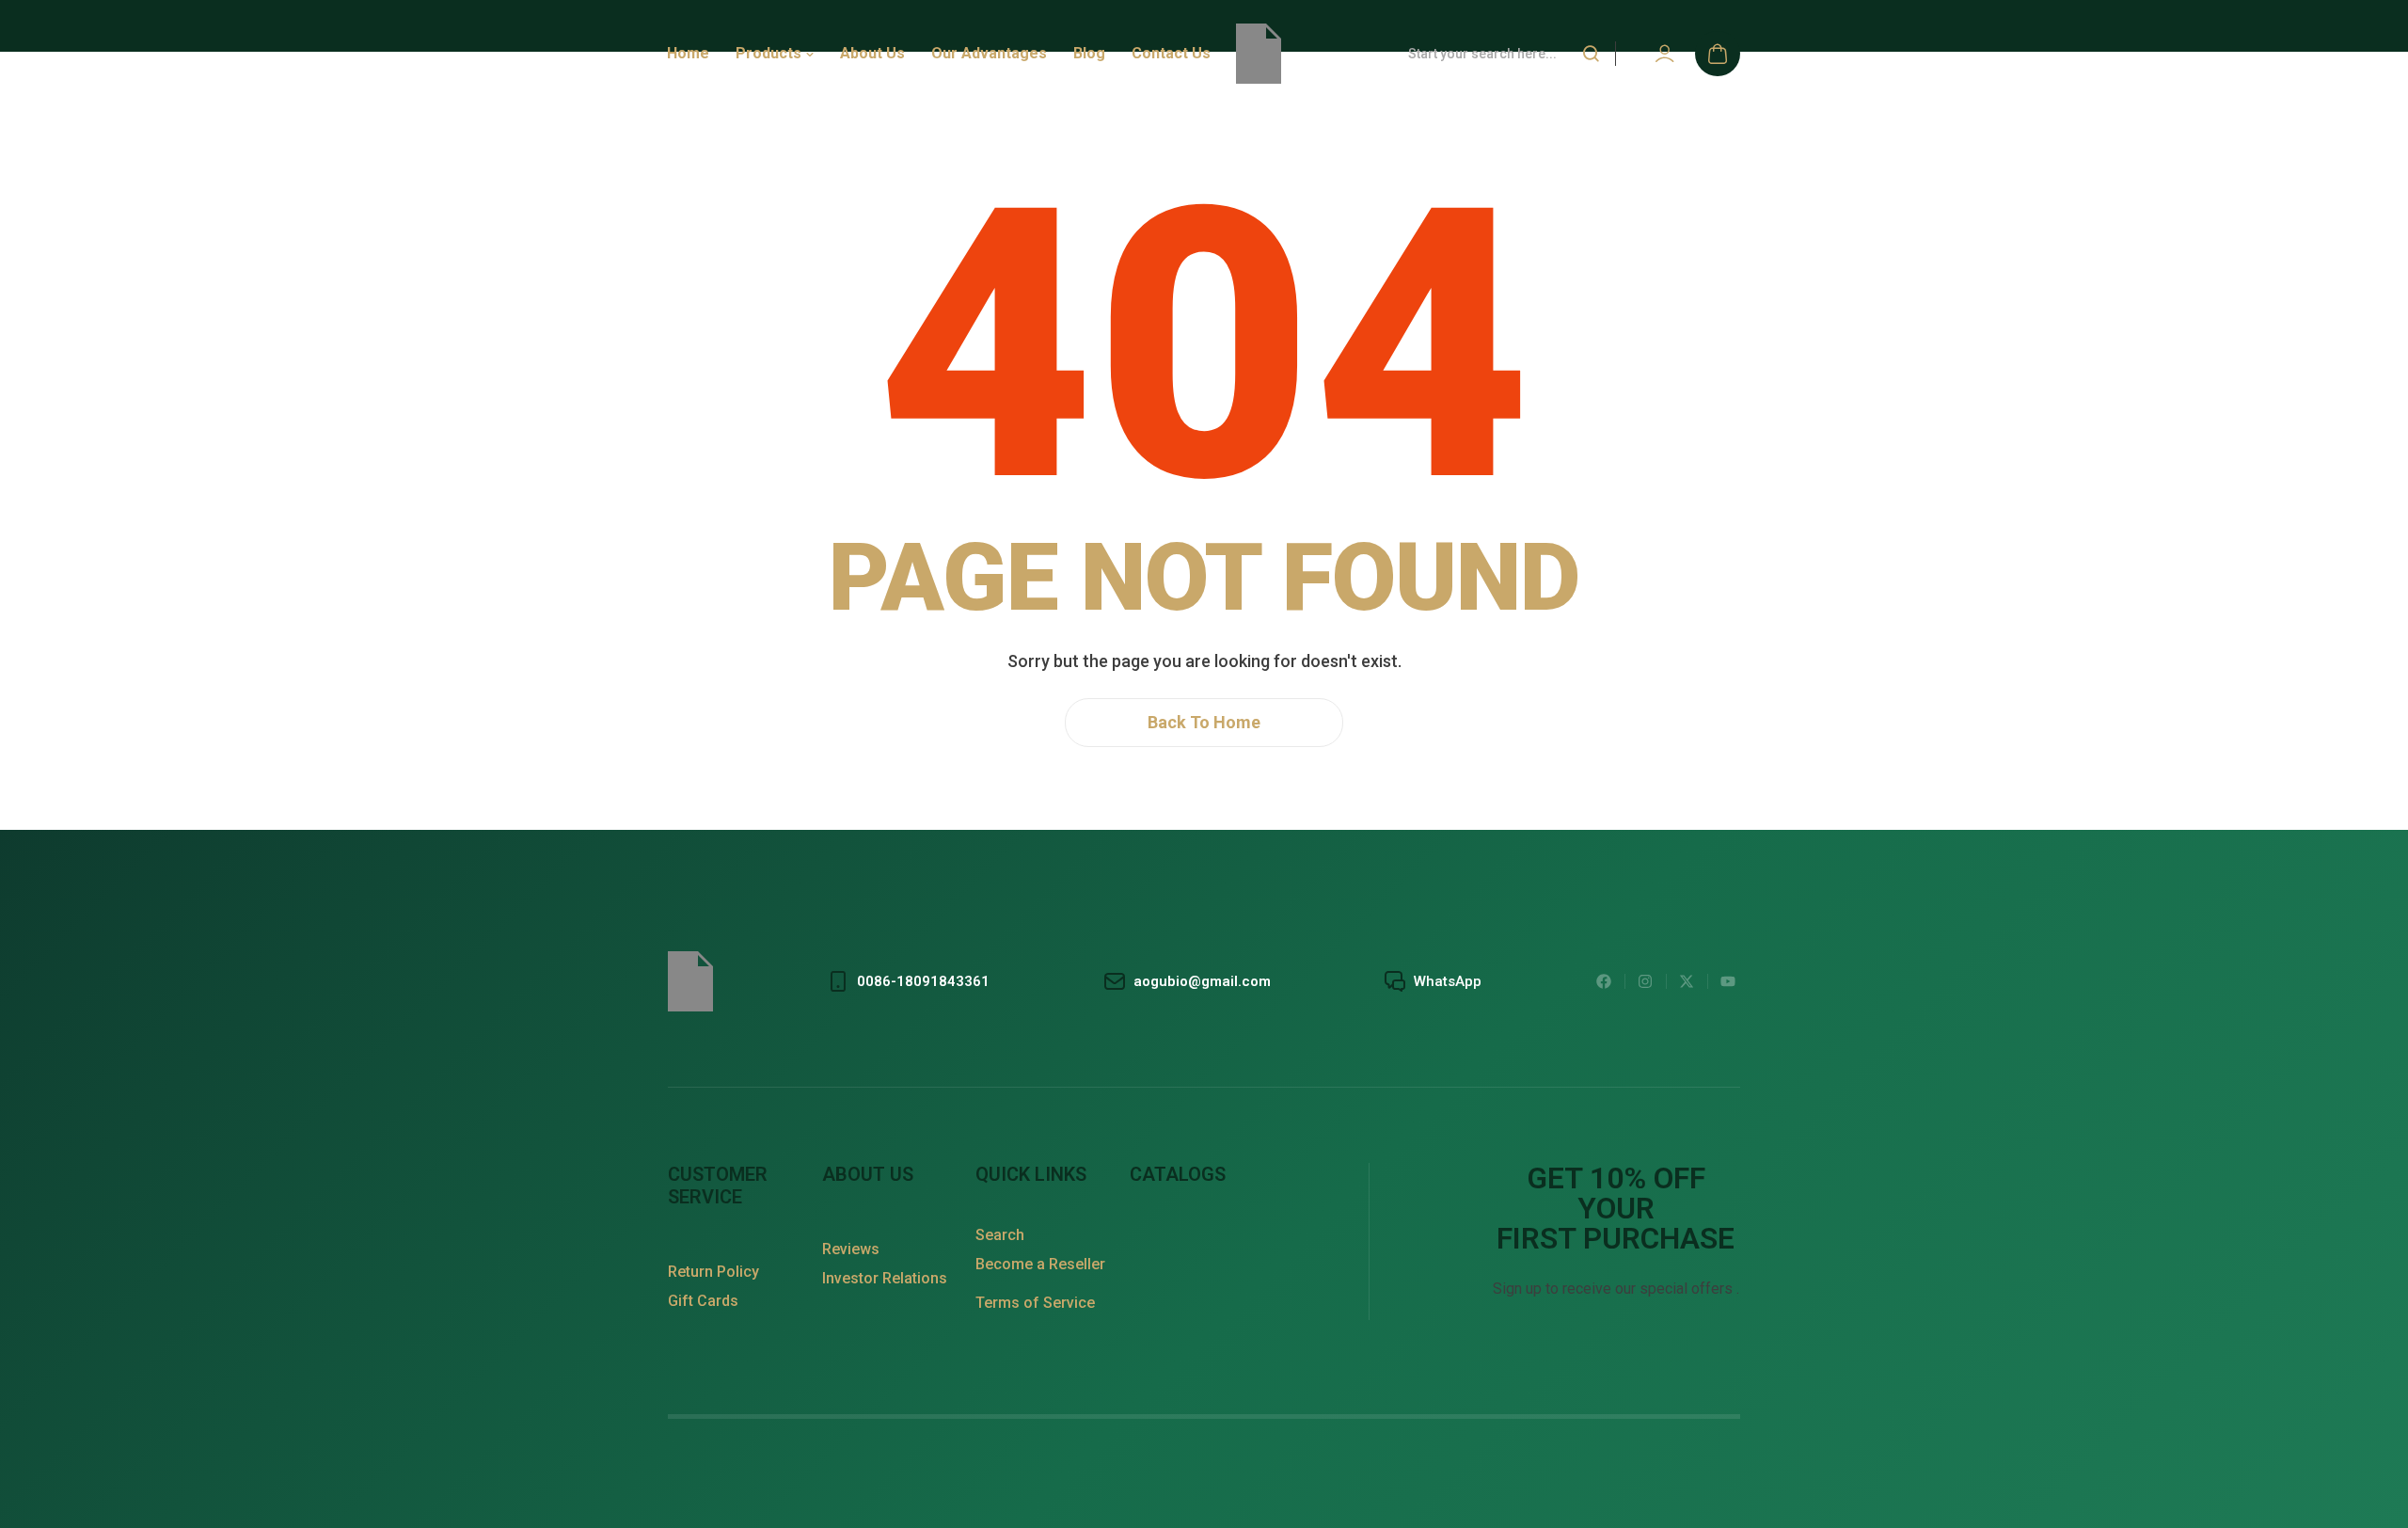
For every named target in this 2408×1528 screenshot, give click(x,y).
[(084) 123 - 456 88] (907, 981)
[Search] (1591, 54)
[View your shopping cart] (1718, 54)
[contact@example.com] (1186, 981)
